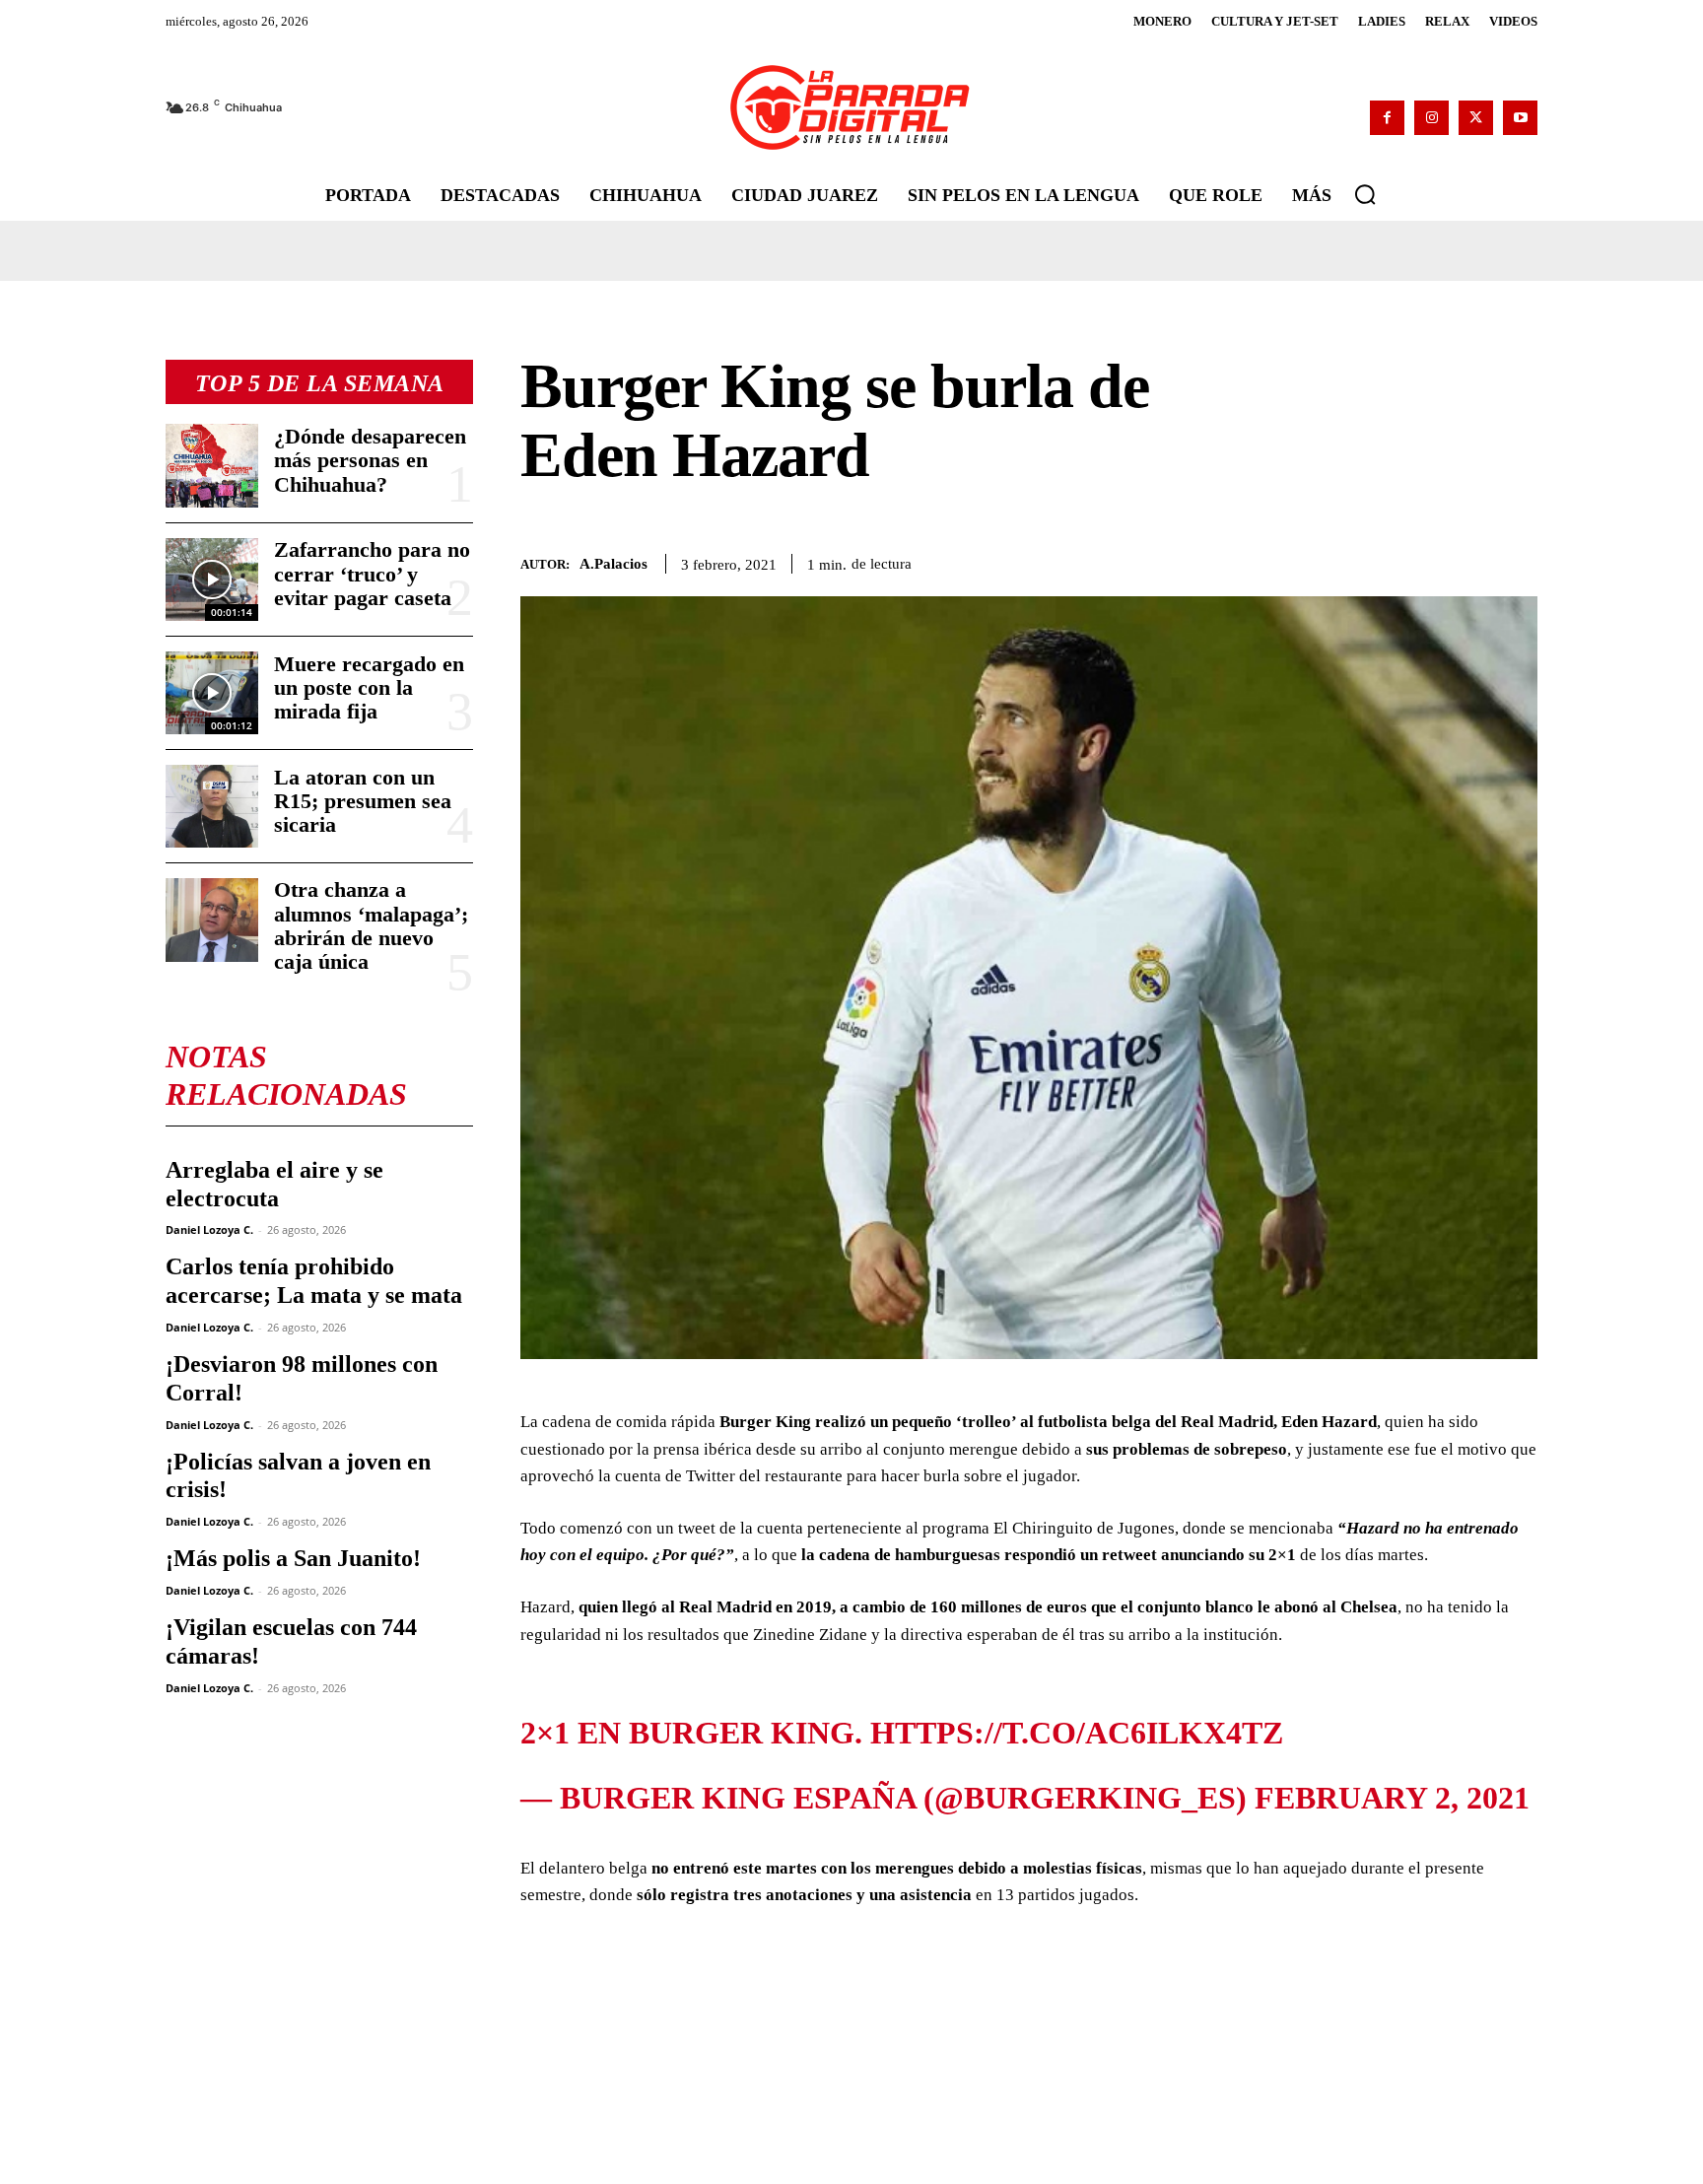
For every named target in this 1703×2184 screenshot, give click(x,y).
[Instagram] (1431, 118)
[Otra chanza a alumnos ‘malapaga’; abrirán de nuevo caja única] (212, 920)
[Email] (1518, 560)
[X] (1476, 118)
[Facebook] (1387, 118)
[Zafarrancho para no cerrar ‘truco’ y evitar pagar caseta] (212, 580)
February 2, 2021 (1392, 1772)
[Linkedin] (1472, 560)
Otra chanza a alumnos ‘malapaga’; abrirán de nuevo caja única (371, 925)
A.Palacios (613, 564)
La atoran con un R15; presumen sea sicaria (363, 801)
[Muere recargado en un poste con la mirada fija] (212, 693)
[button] (1365, 194)
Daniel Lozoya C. (209, 1229)
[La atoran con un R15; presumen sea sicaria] (212, 806)
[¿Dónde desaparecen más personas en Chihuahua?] (212, 465)
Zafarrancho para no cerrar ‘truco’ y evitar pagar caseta (372, 573)
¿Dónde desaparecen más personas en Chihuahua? (370, 460)
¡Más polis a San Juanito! (293, 1558)
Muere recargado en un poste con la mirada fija (369, 687)
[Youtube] (1520, 118)
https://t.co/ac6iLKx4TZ (1077, 1707)
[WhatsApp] (1427, 560)
